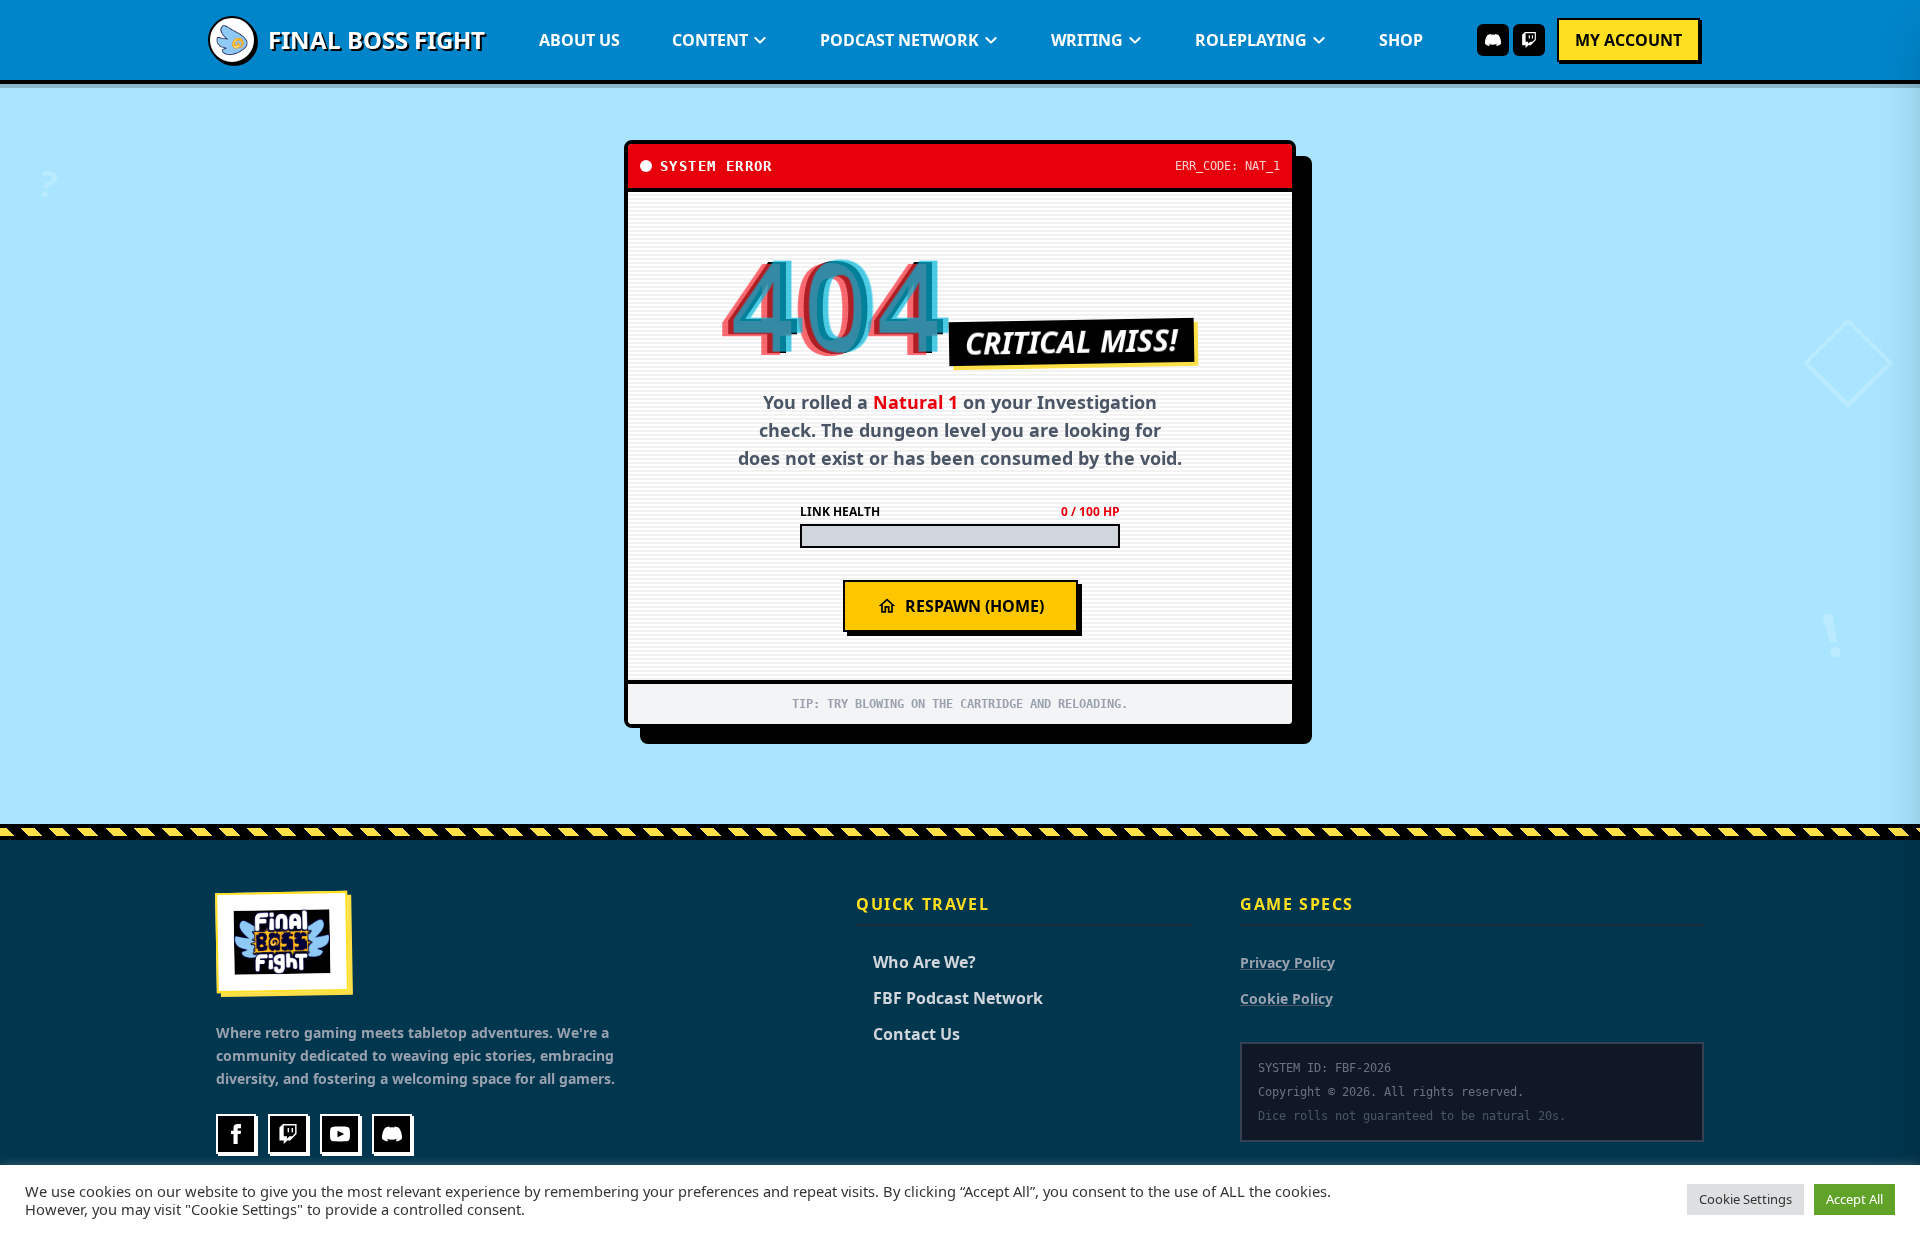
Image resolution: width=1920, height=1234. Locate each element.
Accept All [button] (1854, 1199)
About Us (579, 40)
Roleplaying (1251, 40)
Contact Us (908, 1034)
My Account (1628, 40)
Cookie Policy (1286, 998)
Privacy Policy (1287, 962)
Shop (1401, 40)
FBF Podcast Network (949, 998)
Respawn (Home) (974, 606)
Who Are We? (916, 962)
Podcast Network (899, 40)
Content (710, 40)
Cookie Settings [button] (1745, 1199)
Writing (1087, 40)
